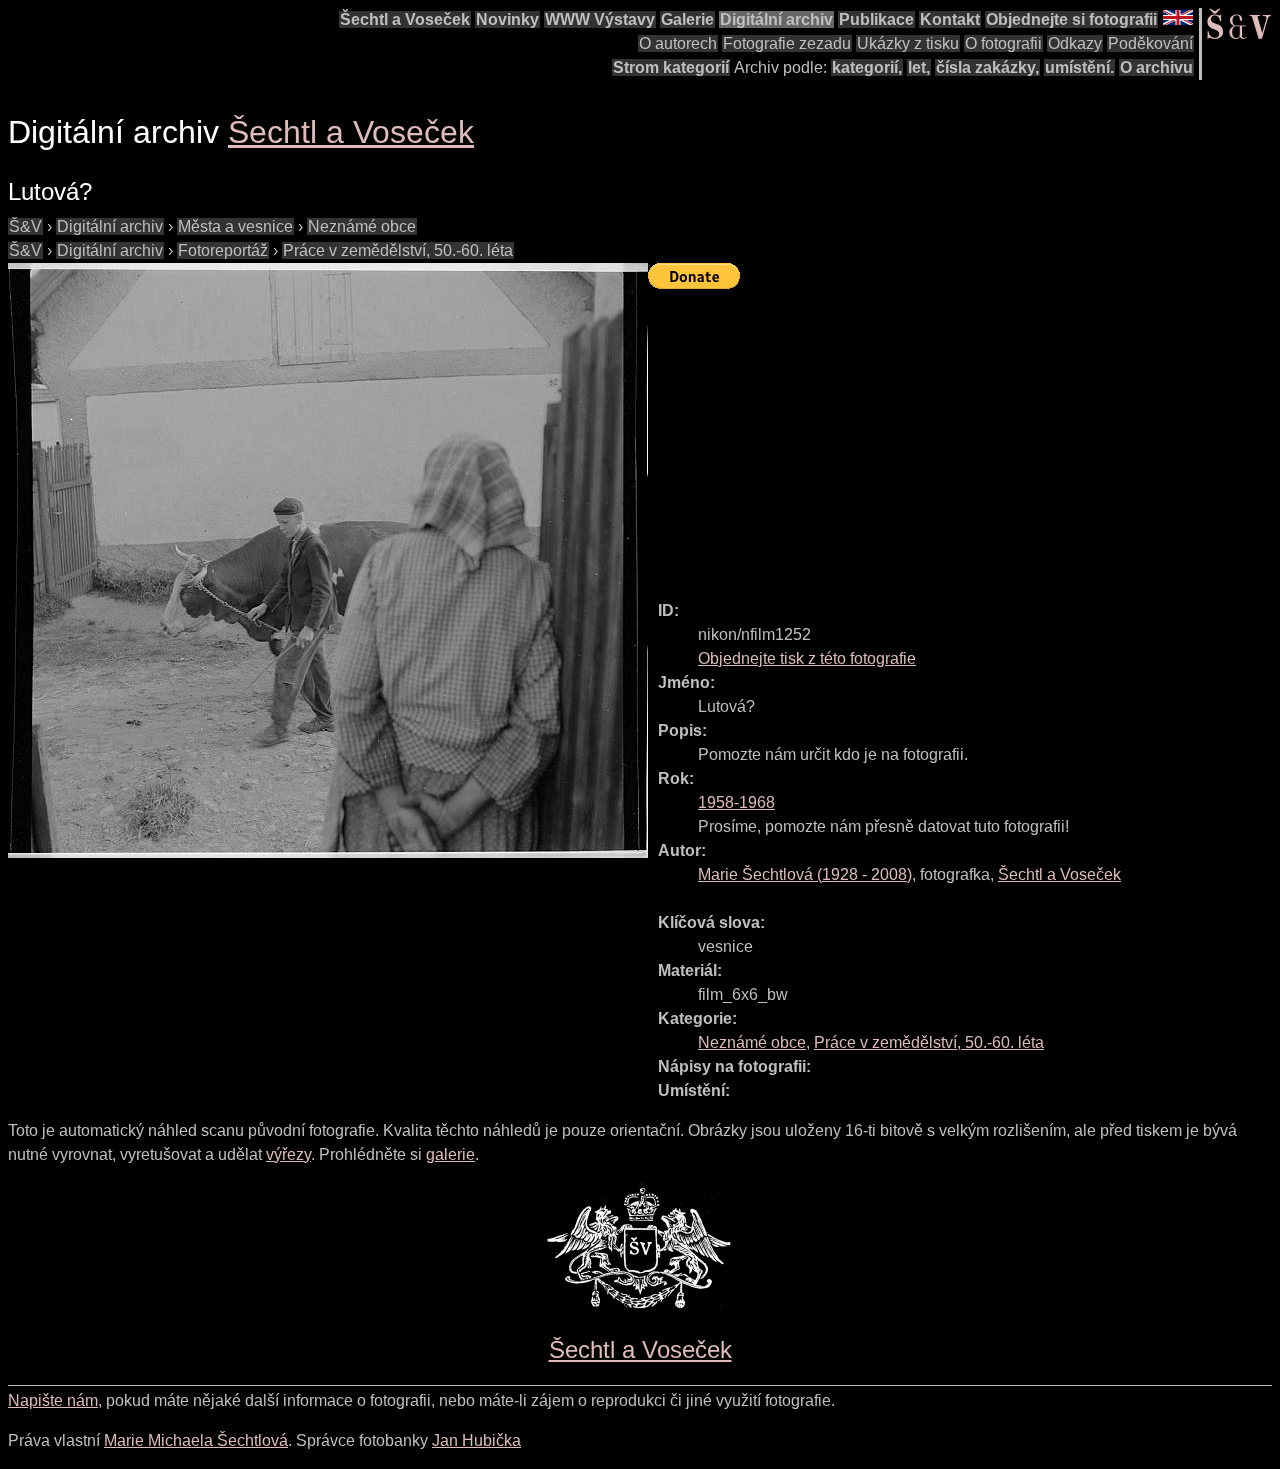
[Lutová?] (328, 560)
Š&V (25, 226)
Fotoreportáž (223, 250)
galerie (450, 1154)
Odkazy (1075, 43)
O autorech (678, 43)
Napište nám (53, 1400)
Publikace (876, 19)
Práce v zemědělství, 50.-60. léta (398, 250)
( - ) (805, 874)
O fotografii (1003, 43)
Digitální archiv (776, 19)
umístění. (1079, 67)
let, (919, 67)
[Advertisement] (964, 436)
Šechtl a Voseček (405, 19)
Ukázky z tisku (908, 43)
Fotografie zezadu (787, 43)
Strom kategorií (671, 67)
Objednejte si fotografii (1071, 19)
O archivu (1156, 67)
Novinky (507, 19)
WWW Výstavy (600, 19)
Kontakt (950, 19)
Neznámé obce (362, 226)
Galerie (687, 19)
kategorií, (867, 67)
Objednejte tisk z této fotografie (807, 658)
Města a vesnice (235, 226)
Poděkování (1150, 43)
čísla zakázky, (987, 67)
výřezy (288, 1154)
